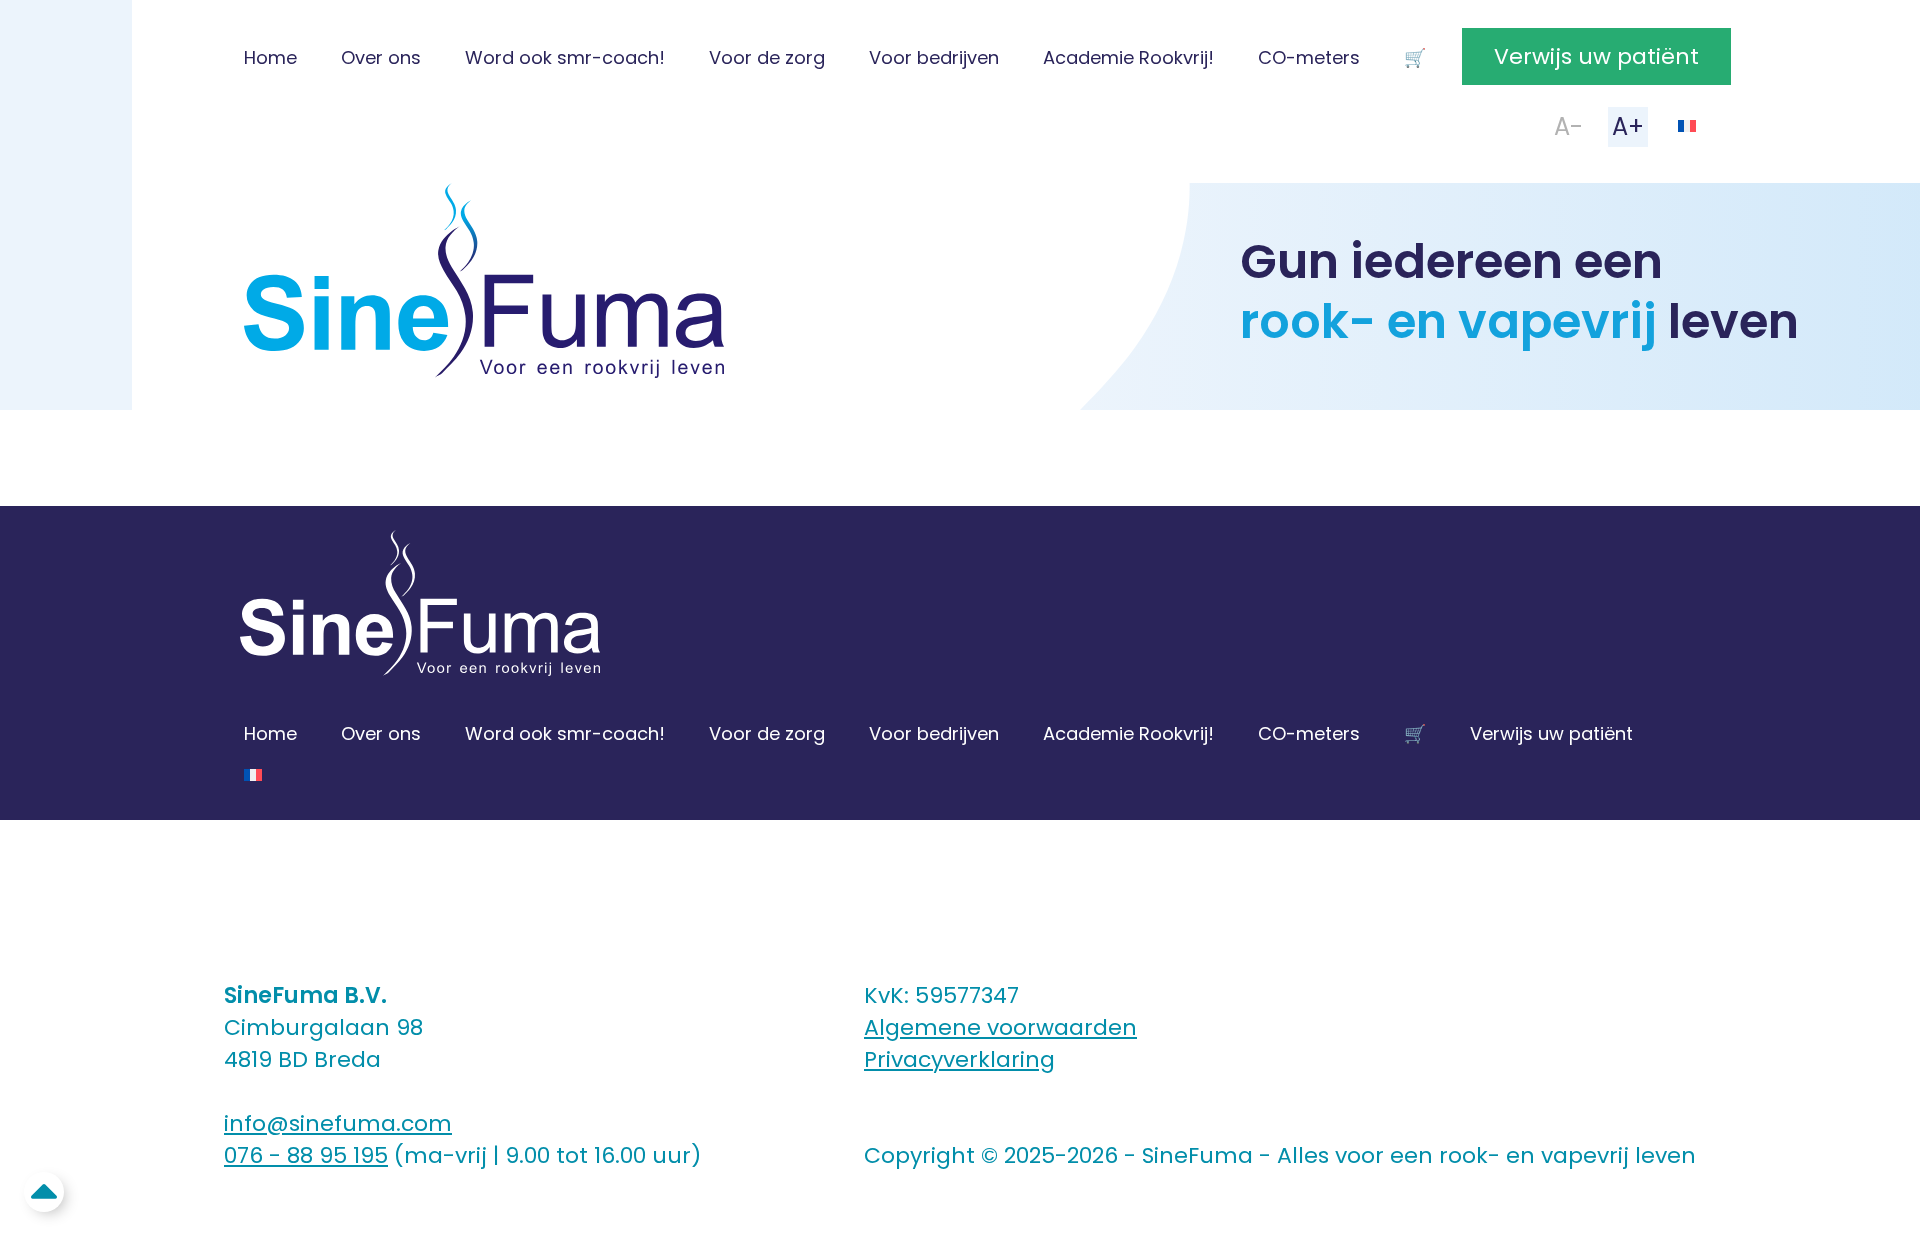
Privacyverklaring (959, 1059)
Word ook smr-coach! (565, 57)
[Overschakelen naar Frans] (1687, 124)
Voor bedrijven (934, 57)
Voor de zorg (767, 57)
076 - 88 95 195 (306, 1155)
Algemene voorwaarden (1000, 1027)
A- (1568, 126)
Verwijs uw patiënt (1596, 56)
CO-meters (1309, 57)
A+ (1628, 126)
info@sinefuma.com (338, 1123)
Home (270, 57)
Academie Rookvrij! (1128, 57)
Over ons (381, 57)
